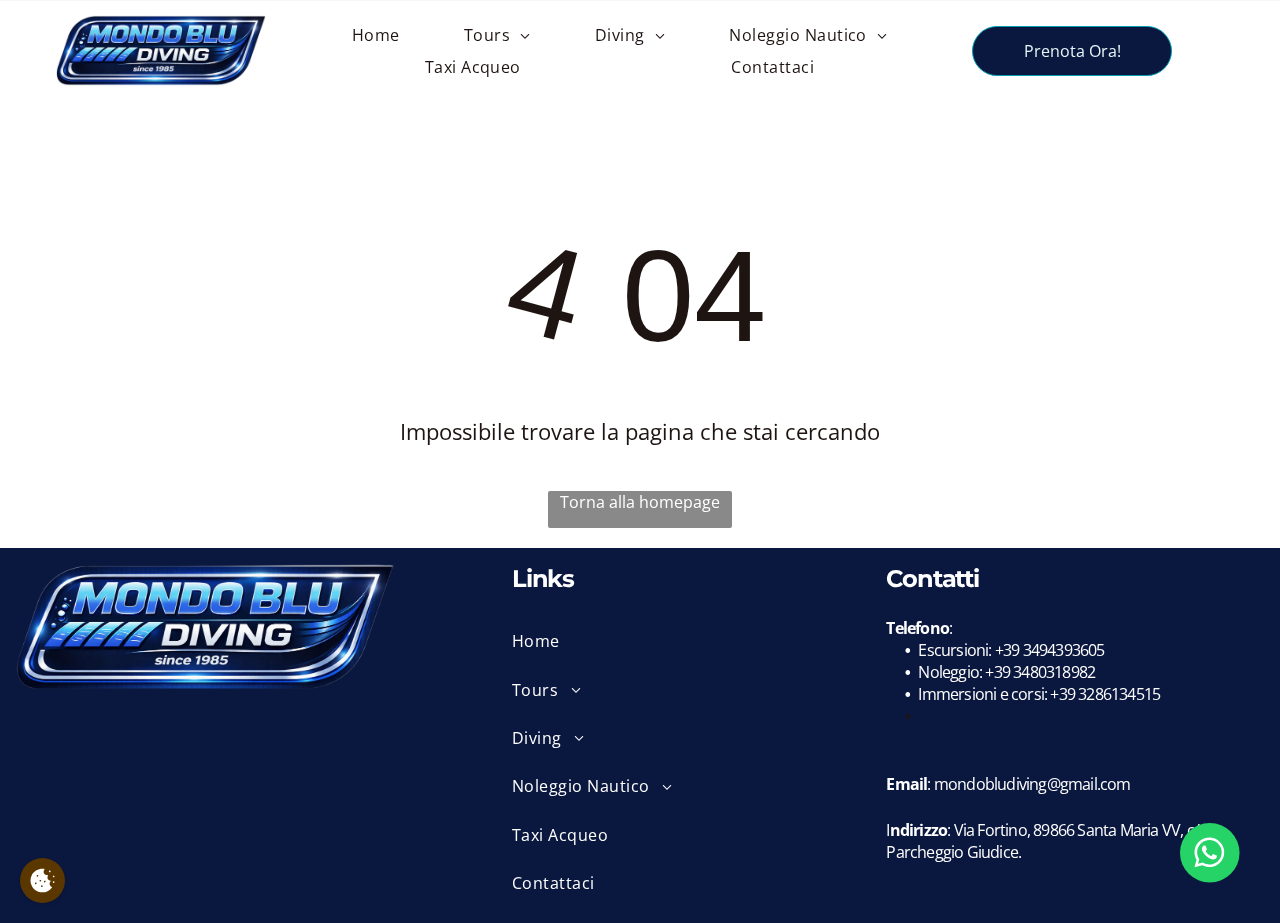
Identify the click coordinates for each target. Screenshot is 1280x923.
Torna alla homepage (640, 502)
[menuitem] (376, 34)
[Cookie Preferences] (42, 880)
